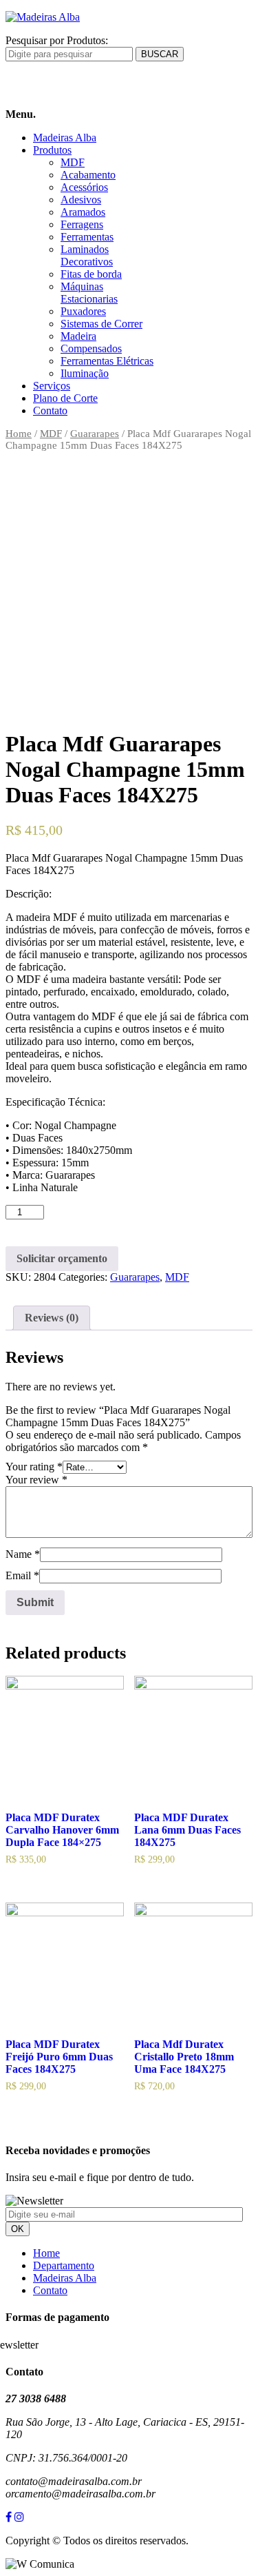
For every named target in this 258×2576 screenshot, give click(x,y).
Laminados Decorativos (87, 255)
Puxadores (83, 311)
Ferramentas (87, 237)
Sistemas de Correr (101, 324)
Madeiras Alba (65, 138)
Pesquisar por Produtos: (57, 40)
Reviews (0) (52, 1318)
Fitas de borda (91, 274)
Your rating (34, 1467)
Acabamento (88, 175)
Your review (36, 1480)
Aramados (83, 212)
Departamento (64, 2265)
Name (23, 1554)
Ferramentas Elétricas (107, 361)
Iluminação (85, 373)
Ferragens (82, 224)
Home (19, 434)
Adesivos (81, 200)
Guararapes (95, 434)
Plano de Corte (65, 398)
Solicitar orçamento (62, 1258)
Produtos (52, 150)
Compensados (91, 348)
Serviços (52, 386)
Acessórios (84, 187)
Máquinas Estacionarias (89, 293)
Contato (50, 410)
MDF (73, 162)
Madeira (78, 336)
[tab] (52, 1318)
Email (22, 1575)
